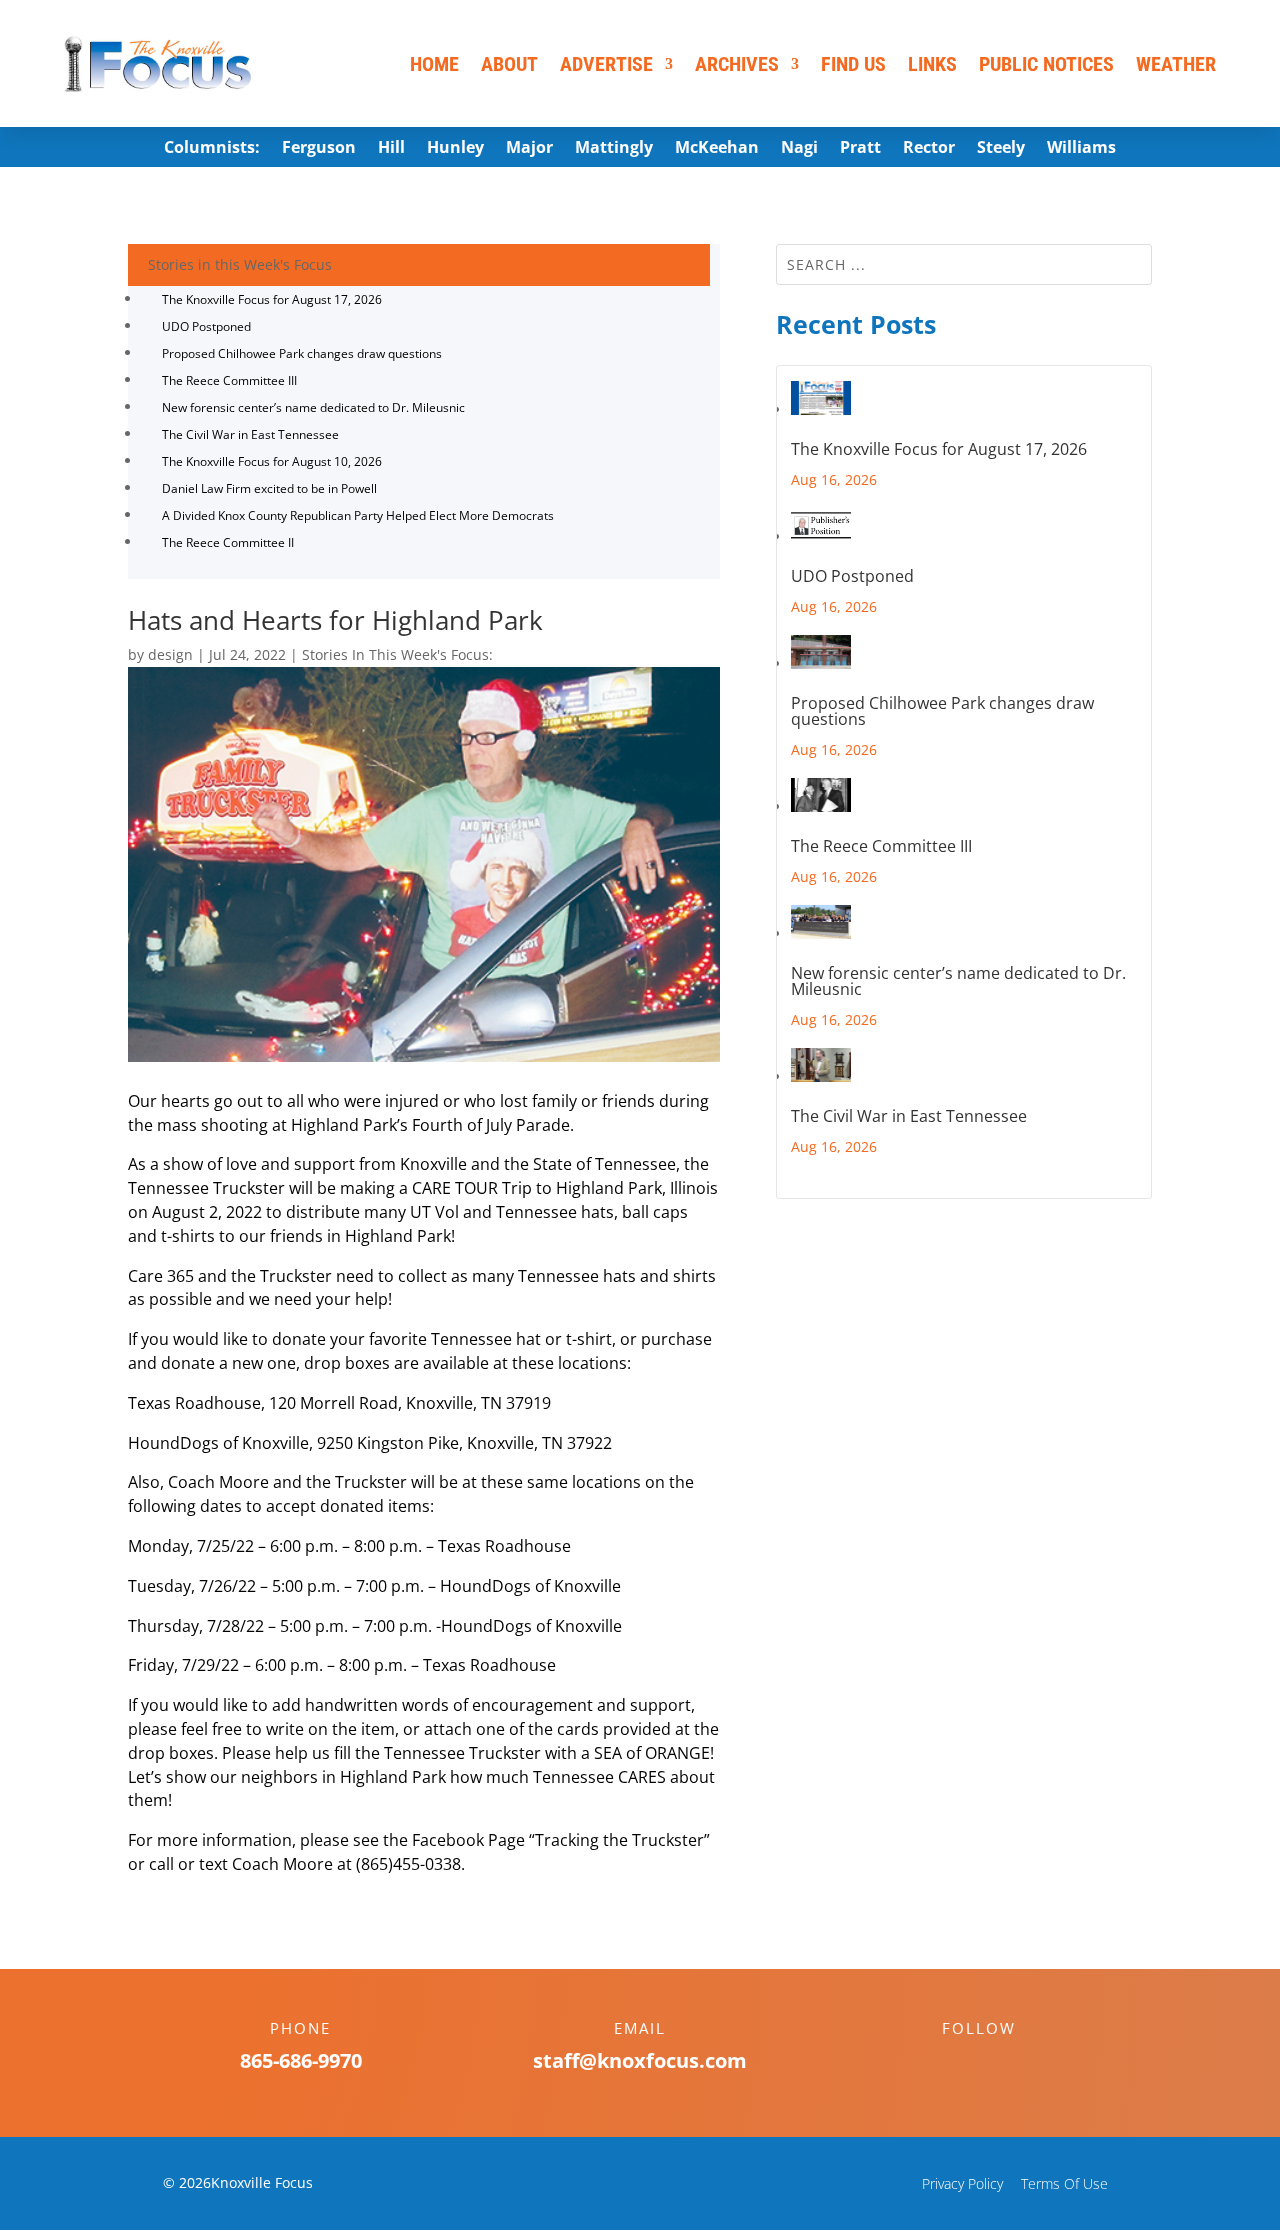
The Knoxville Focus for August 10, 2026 (272, 461)
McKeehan (717, 149)
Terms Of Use (1064, 2183)
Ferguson (319, 149)
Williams (1081, 149)
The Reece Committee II (228, 542)
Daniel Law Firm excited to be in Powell (269, 488)
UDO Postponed (206, 326)
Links (932, 64)
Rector (929, 149)
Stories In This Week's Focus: (397, 654)
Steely (1001, 149)
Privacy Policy (962, 2183)
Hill (391, 149)
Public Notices (1046, 64)
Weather (1176, 64)
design (170, 654)
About (509, 64)
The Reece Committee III (229, 380)
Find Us (853, 64)
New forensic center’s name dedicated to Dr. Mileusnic (313, 407)
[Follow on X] (999, 2063)
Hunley (455, 149)
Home (434, 64)
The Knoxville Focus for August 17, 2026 (272, 299)
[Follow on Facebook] (959, 2063)
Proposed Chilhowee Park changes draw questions (302, 353)
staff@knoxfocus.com (640, 2060)
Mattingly (614, 149)
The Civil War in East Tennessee (250, 434)
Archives (737, 64)
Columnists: (212, 149)
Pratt (860, 149)
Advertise (606, 64)
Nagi (799, 149)
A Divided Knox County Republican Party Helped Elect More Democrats (358, 515)
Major (529, 149)
